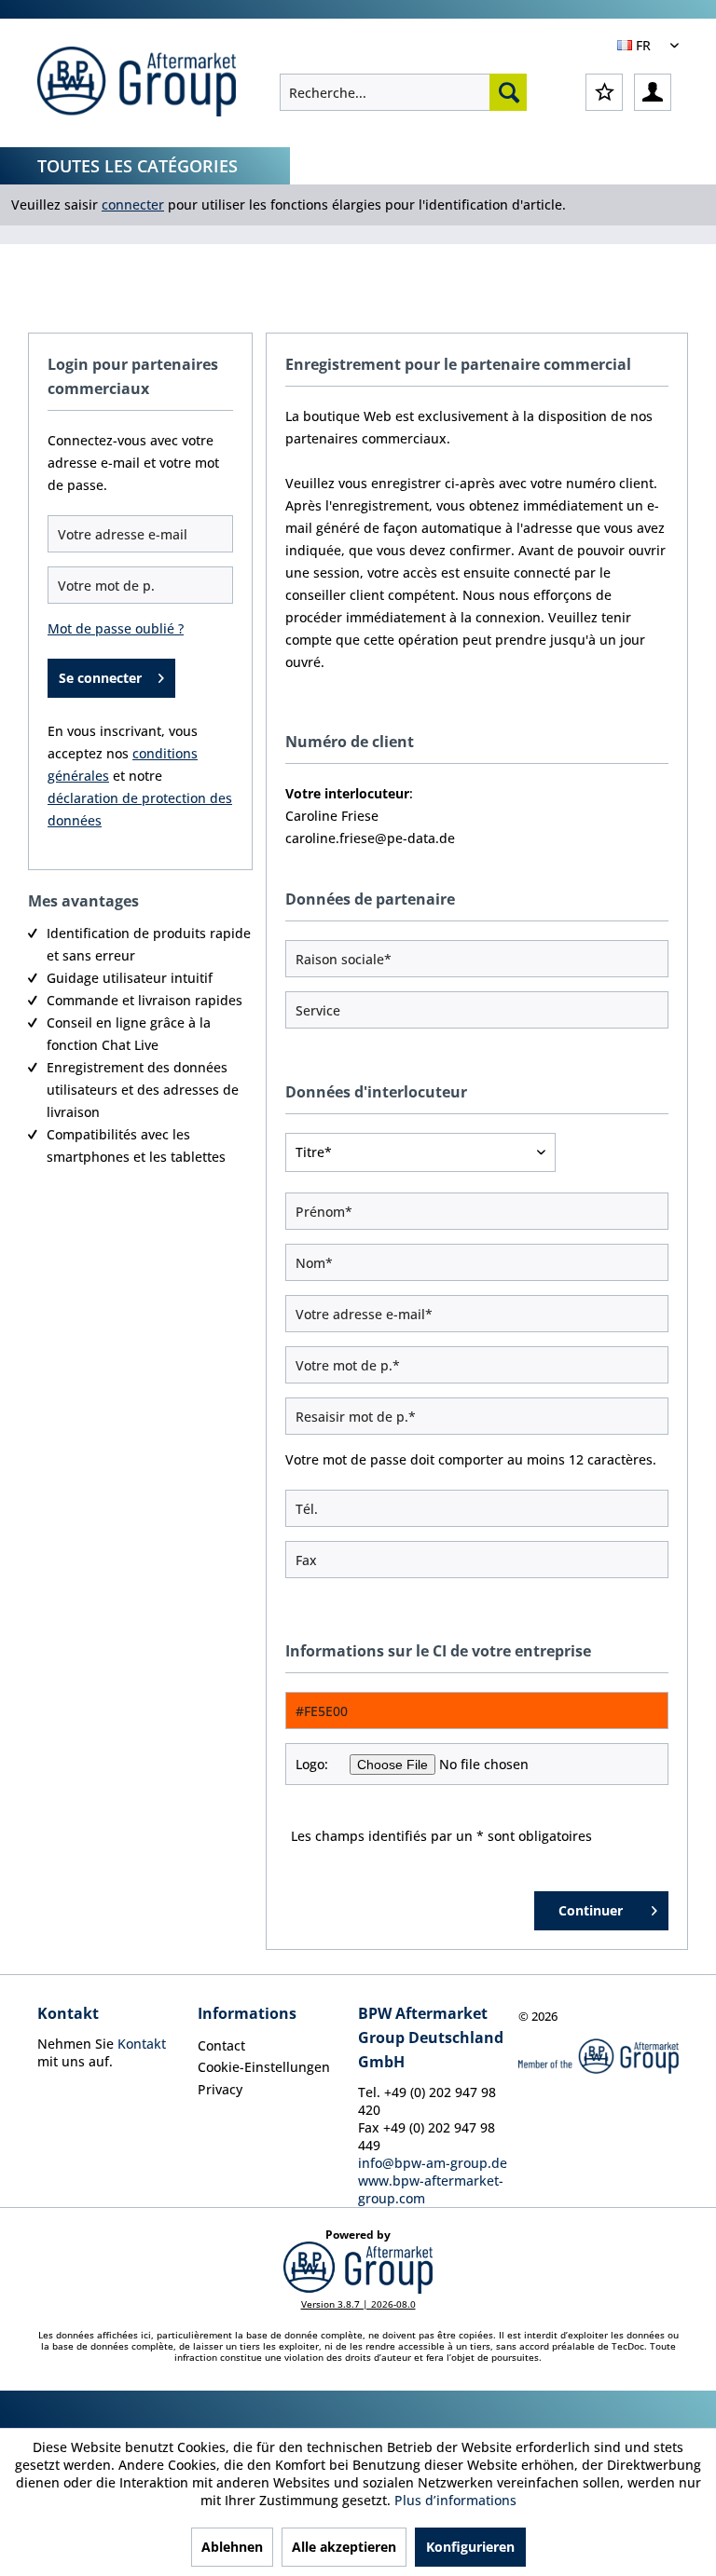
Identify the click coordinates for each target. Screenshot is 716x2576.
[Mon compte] (653, 92)
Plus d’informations (455, 2500)
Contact (221, 2045)
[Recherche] (508, 92)
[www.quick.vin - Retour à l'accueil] (137, 84)
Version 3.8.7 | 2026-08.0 (358, 2304)
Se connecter (100, 678)
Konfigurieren (470, 2547)
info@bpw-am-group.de (433, 2163)
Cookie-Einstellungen (264, 2067)
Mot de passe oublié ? (116, 628)
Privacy (220, 2089)
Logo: (312, 1764)
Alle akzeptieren (344, 2547)
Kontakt (142, 2044)
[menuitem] (403, 92)
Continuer (591, 1910)
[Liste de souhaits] (604, 92)
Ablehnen (232, 2547)
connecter (133, 204)
